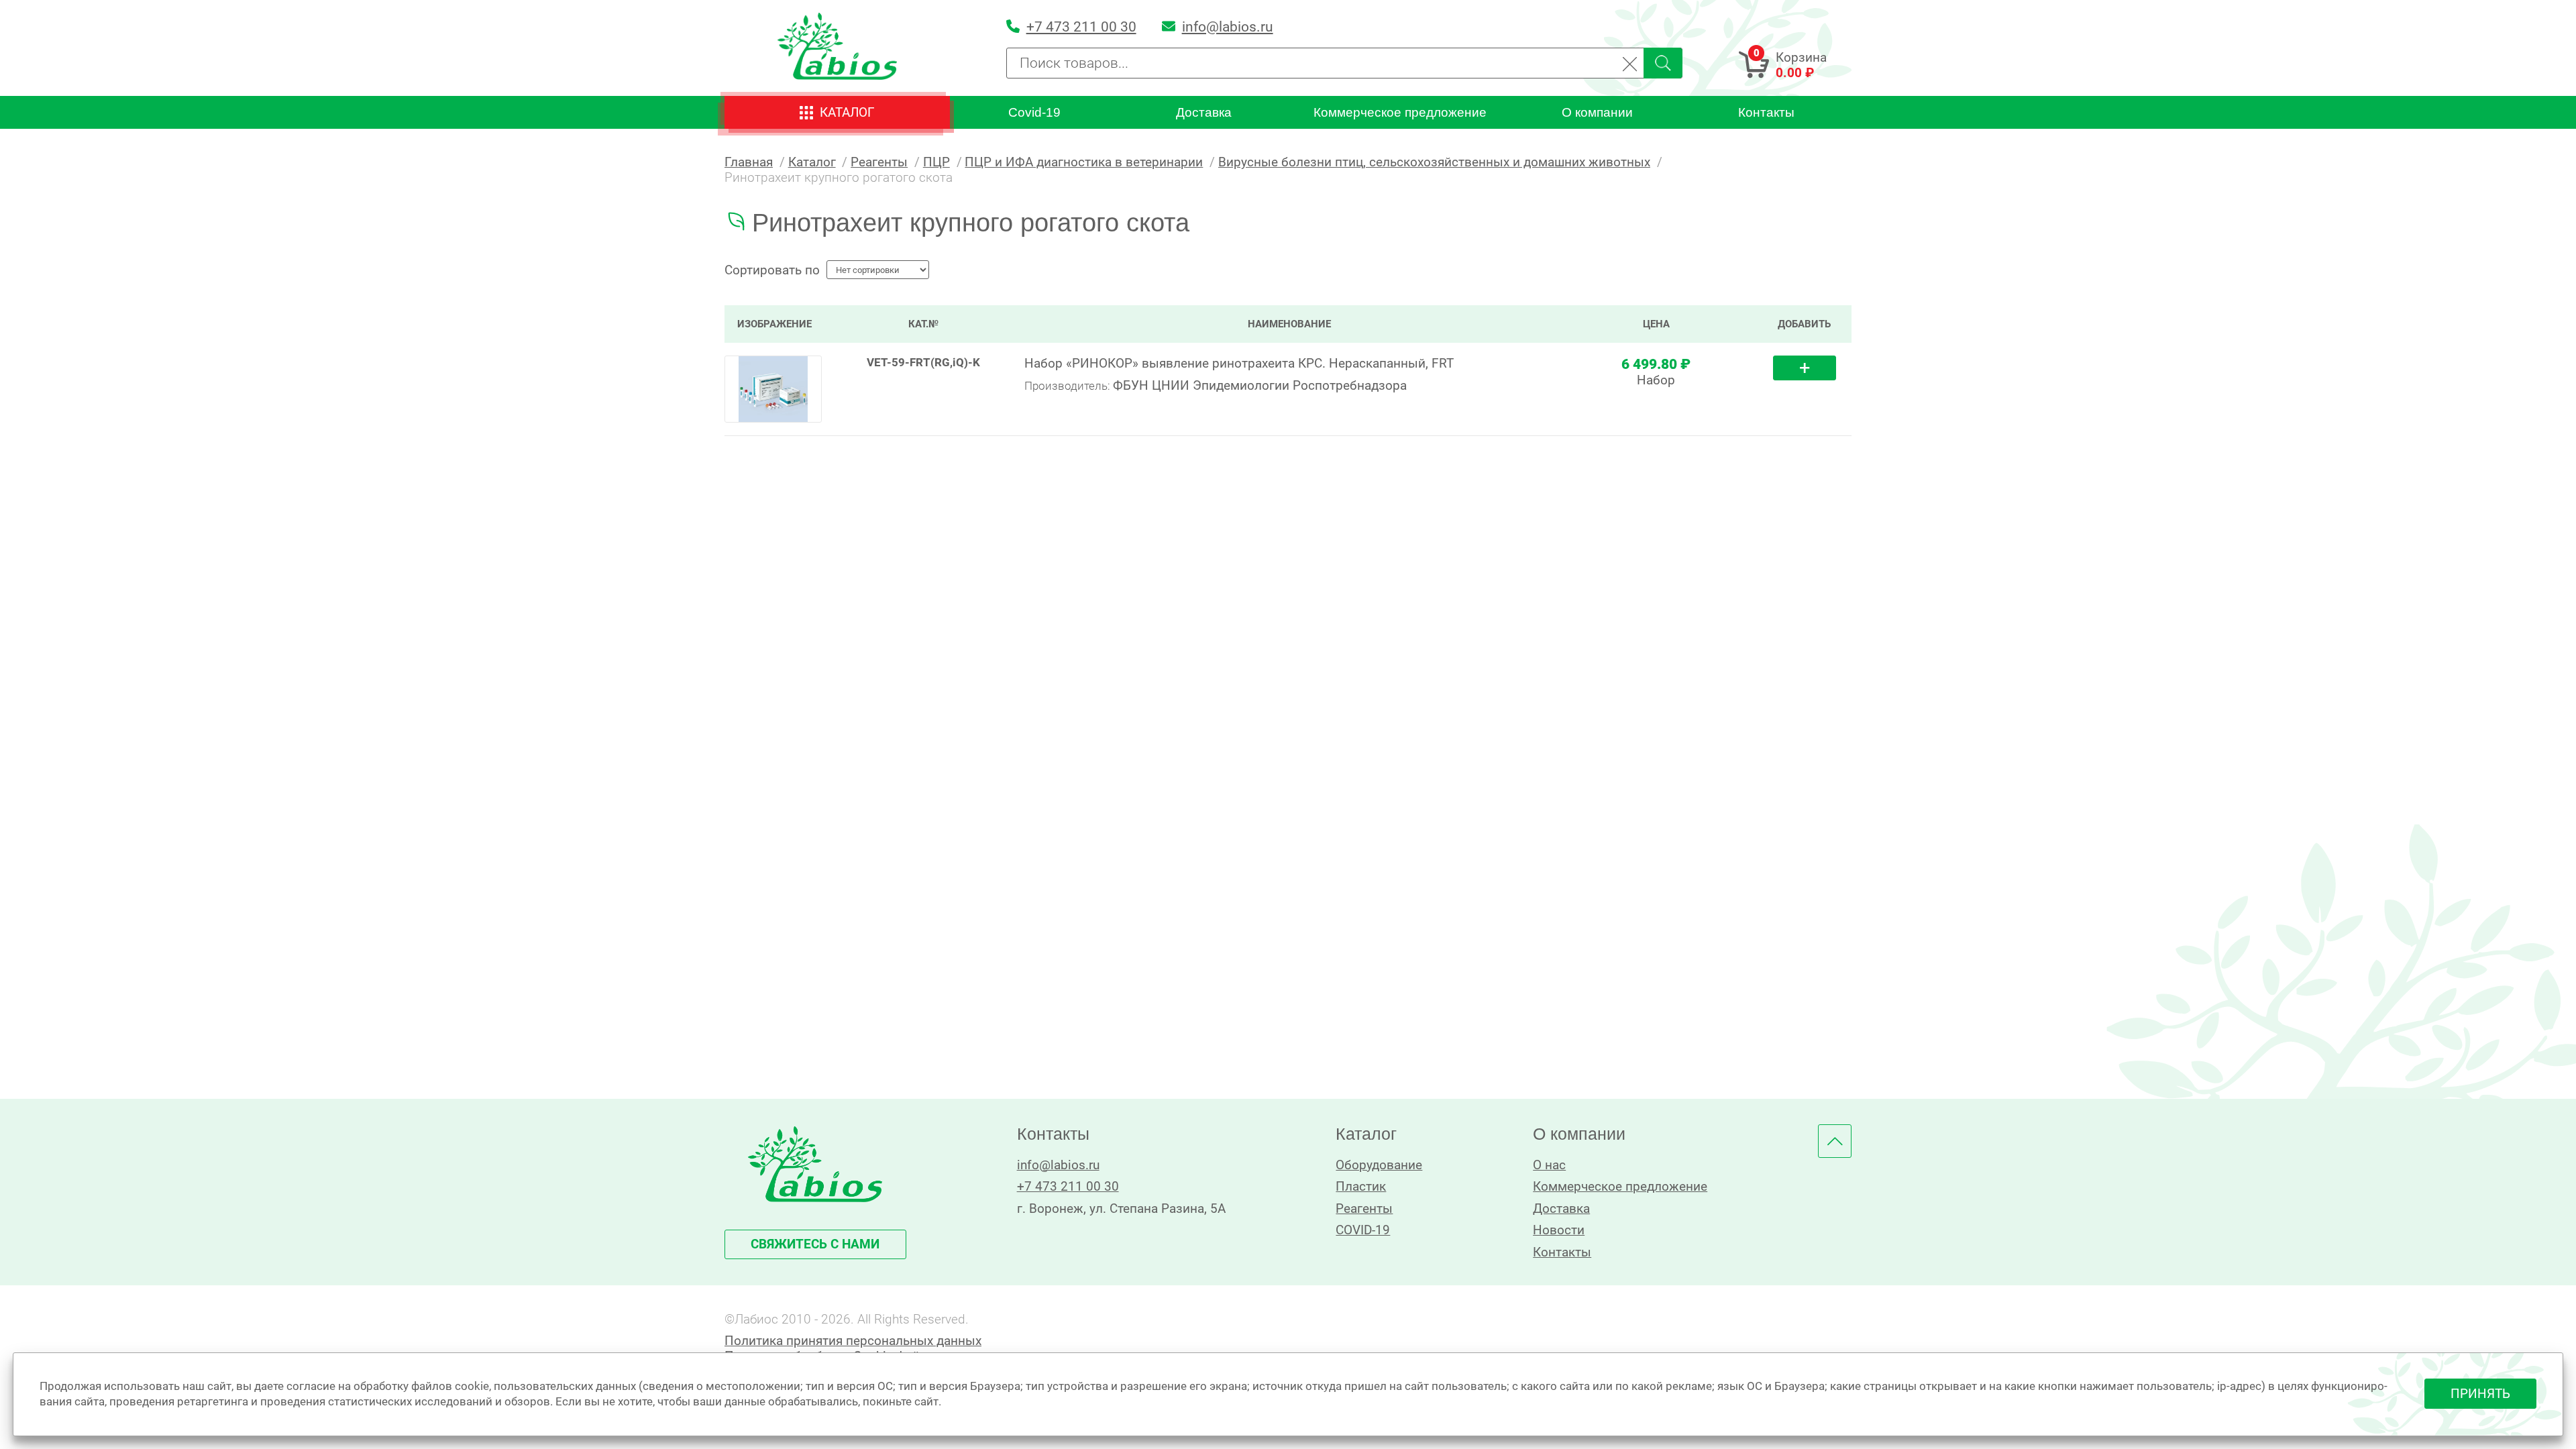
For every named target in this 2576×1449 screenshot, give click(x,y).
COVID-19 (1363, 1230)
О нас (1549, 1165)
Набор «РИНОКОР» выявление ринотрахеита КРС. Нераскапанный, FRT (1239, 363)
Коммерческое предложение (1400, 112)
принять (2480, 1394)
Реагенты (1364, 1209)
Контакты (1766, 112)
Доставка (1204, 112)
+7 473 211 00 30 (1068, 1186)
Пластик (1361, 1186)
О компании (1597, 112)
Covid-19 (1034, 112)
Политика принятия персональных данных (853, 1341)
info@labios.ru (1058, 1165)
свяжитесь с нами (815, 1244)
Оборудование (1379, 1165)
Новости (1559, 1230)
